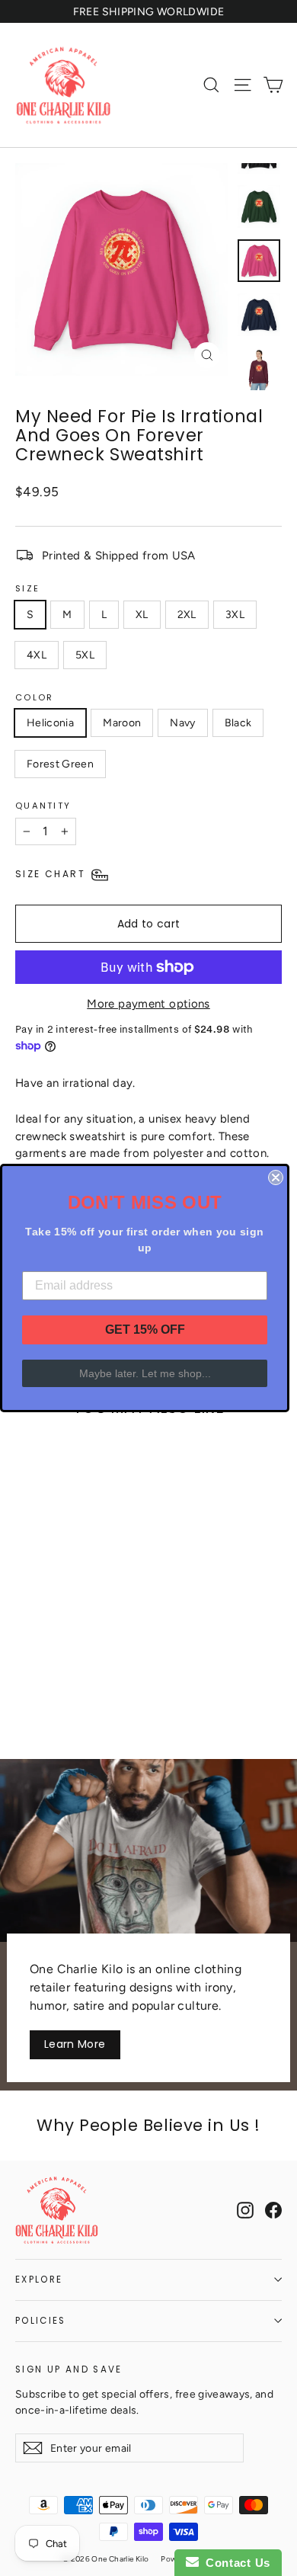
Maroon (122, 723)
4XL (37, 655)
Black (238, 723)
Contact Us (235, 2563)
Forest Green (60, 764)
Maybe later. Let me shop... (145, 1373)
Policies (41, 2321)
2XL (187, 615)
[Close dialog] (276, 1177)
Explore (39, 2280)
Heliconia (50, 723)
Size (27, 588)
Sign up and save (69, 2369)
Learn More (75, 2044)
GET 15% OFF (145, 1330)
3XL (235, 615)
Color (34, 697)
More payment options (148, 1004)
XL (142, 615)
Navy (182, 723)
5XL (85, 655)
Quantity (43, 806)
